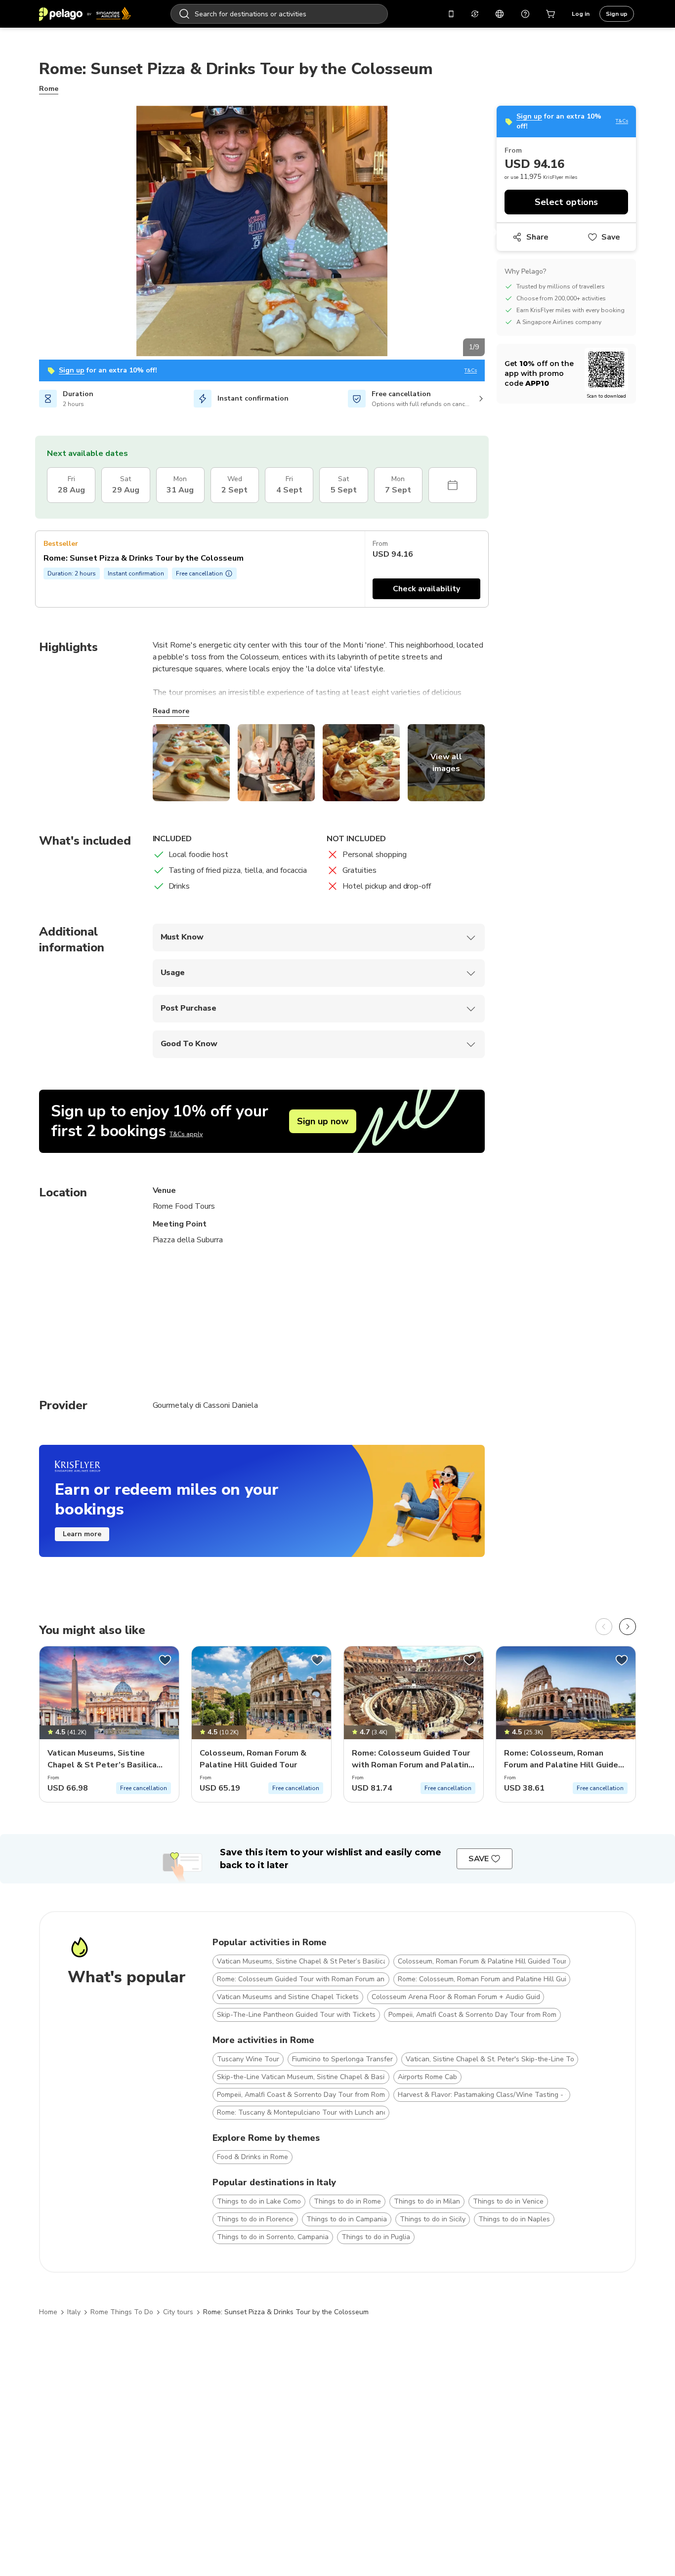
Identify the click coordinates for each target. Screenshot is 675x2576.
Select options (566, 202)
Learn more (82, 1534)
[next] (628, 1627)
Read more (171, 711)
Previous (32, 233)
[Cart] (551, 14)
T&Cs (471, 371)
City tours (178, 2312)
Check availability (426, 589)
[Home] (85, 14)
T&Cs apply (186, 1134)
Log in (581, 14)
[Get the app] (451, 14)
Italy (74, 2312)
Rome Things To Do (122, 2312)
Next (492, 233)
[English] (500, 14)
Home (48, 2312)
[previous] (604, 1627)
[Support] (525, 14)
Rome (49, 89)
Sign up (617, 14)
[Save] (165, 1660)
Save (611, 237)
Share (537, 237)
